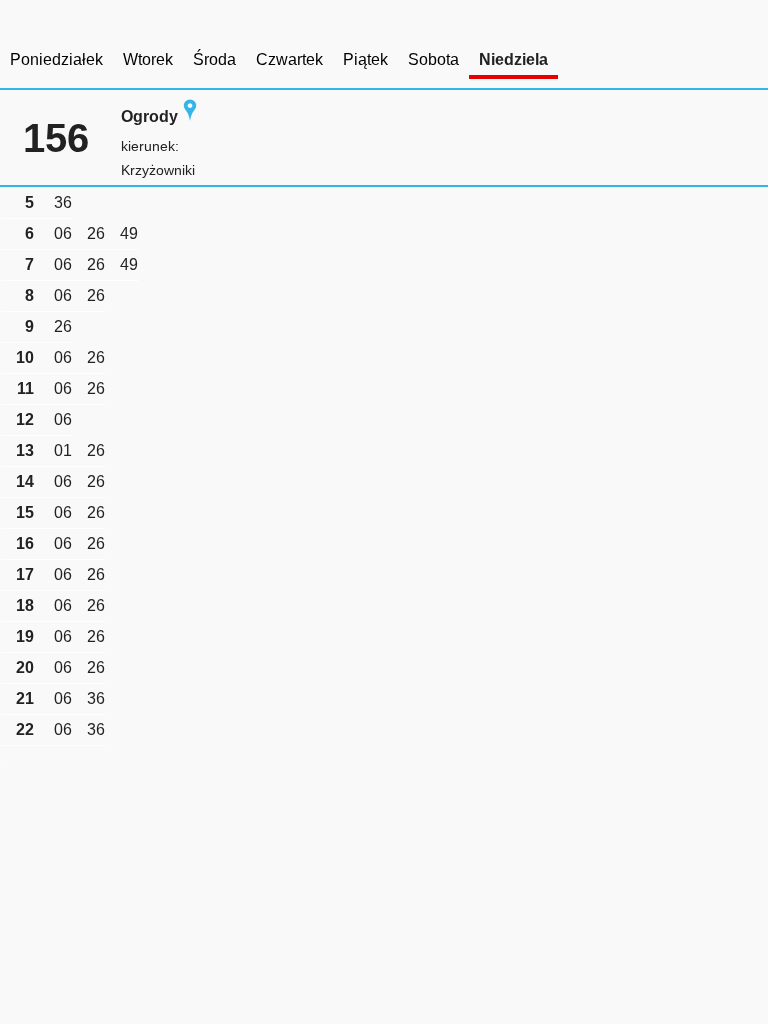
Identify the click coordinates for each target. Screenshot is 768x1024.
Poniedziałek (56, 59)
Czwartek (289, 59)
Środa (214, 59)
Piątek (365, 59)
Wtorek (148, 59)
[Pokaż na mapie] (190, 116)
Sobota (433, 59)
